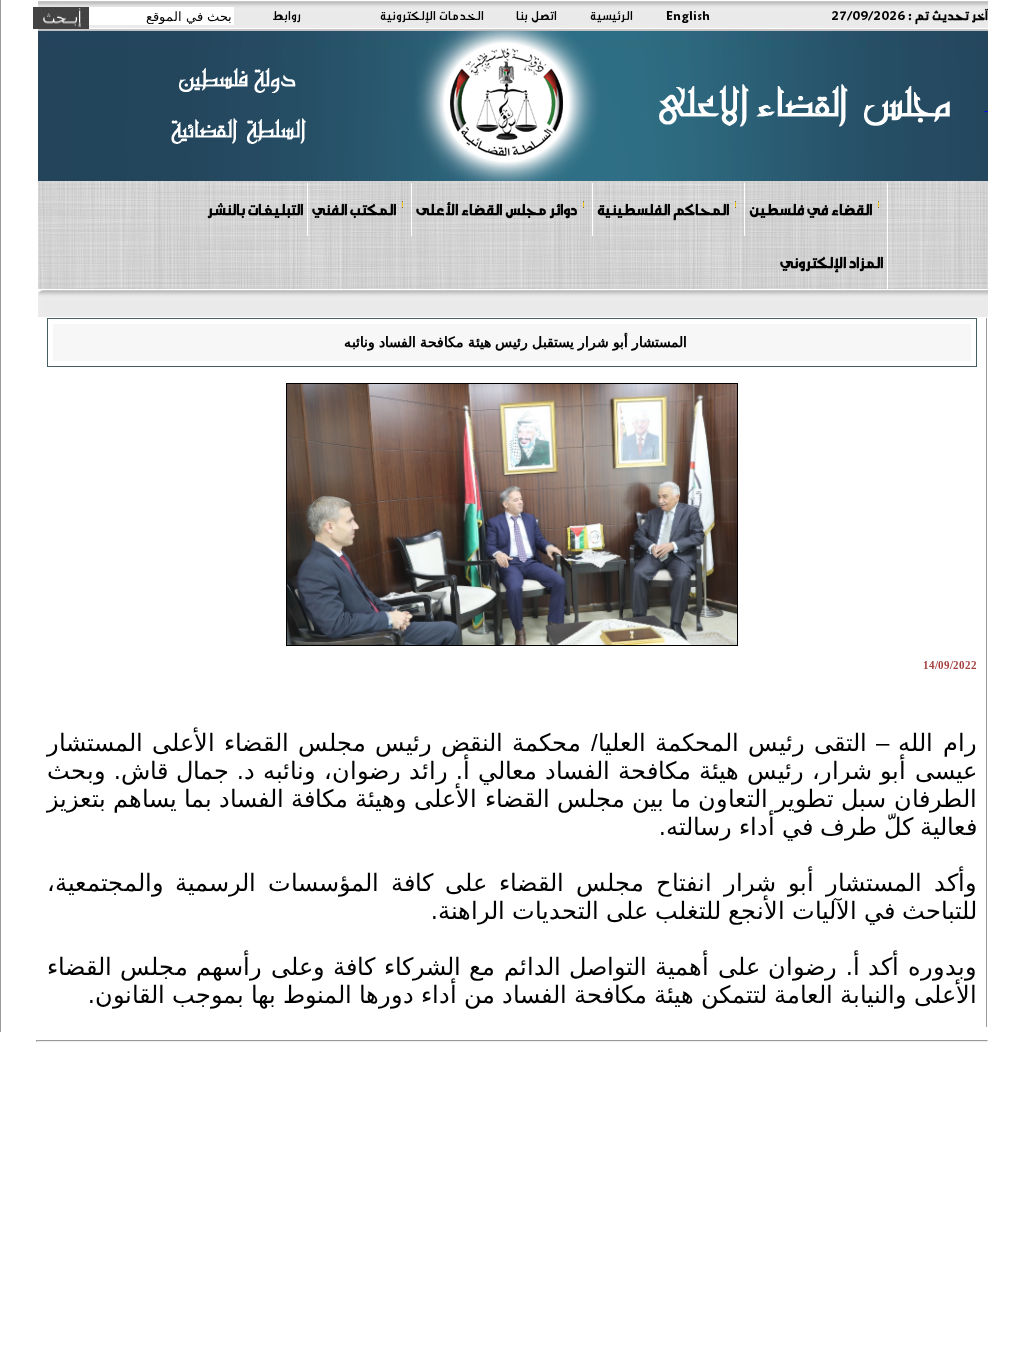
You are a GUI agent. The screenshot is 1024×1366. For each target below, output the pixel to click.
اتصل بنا (536, 15)
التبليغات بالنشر (255, 209)
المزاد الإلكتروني (831, 262)
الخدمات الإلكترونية (432, 15)
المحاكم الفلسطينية (663, 209)
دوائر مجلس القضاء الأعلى (496, 209)
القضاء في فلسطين (810, 209)
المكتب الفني (354, 209)
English (688, 15)
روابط (286, 15)
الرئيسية (611, 15)
